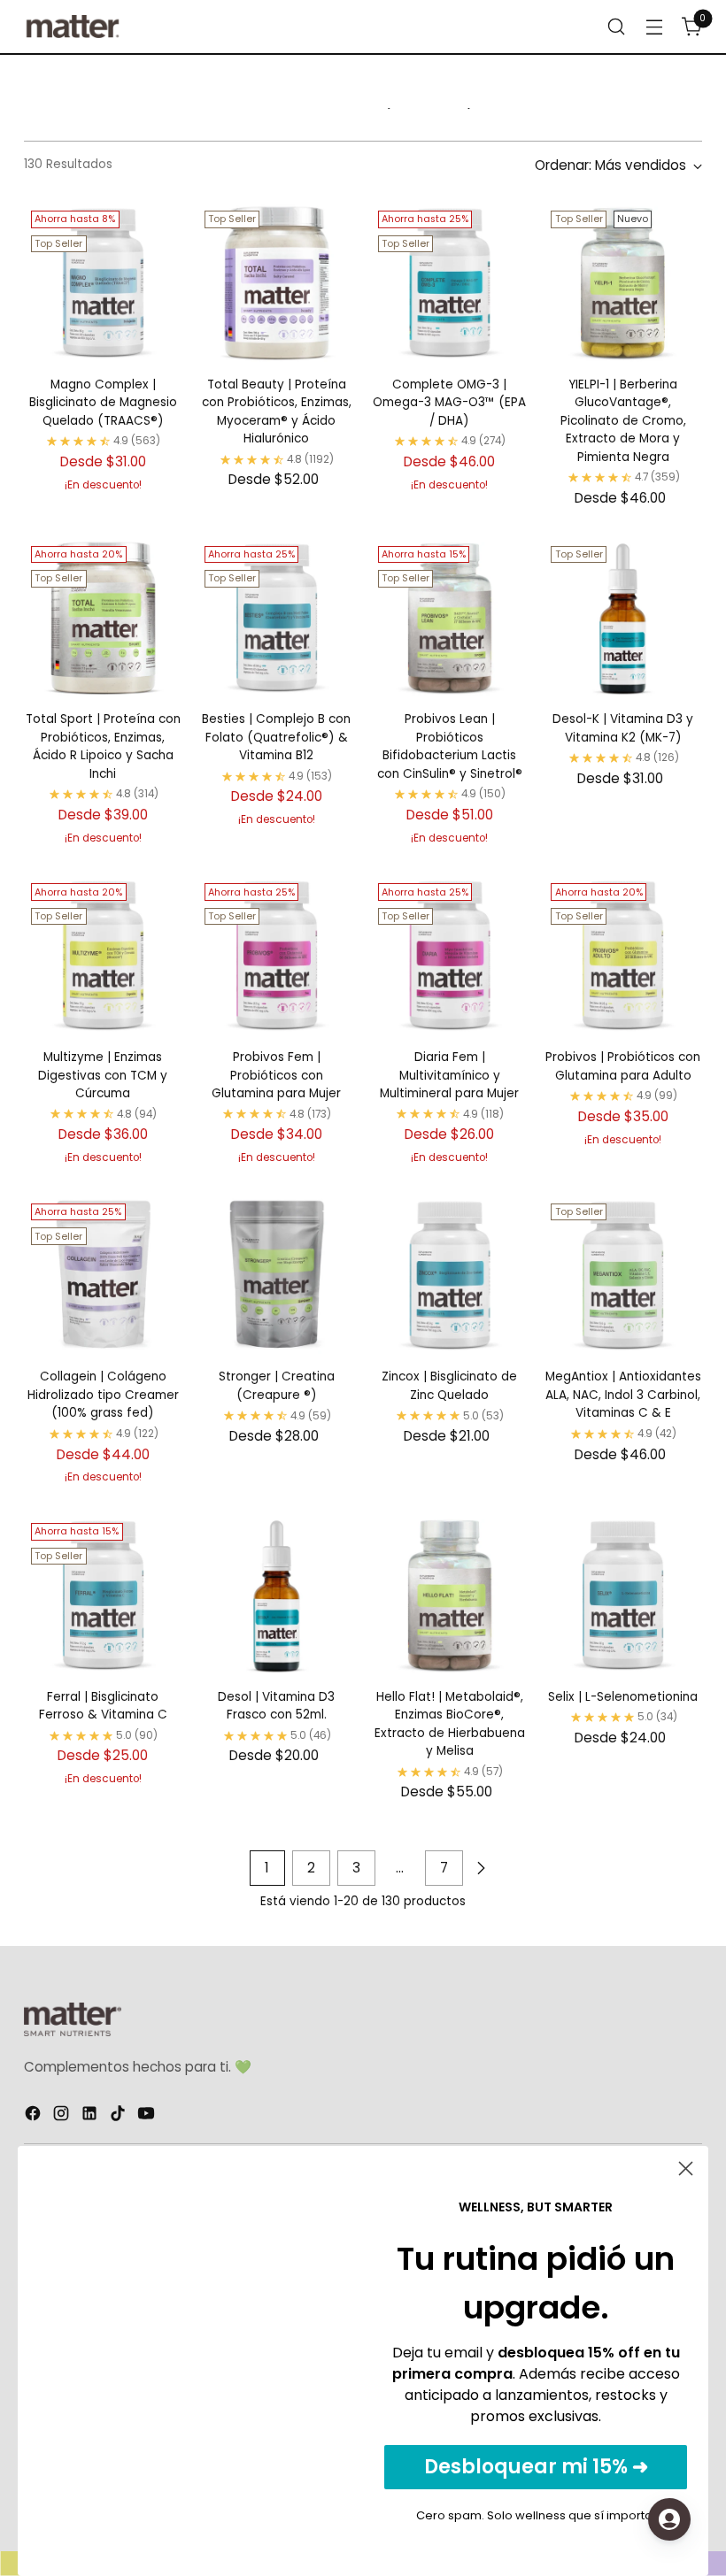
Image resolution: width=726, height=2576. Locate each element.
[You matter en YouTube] (148, 2116)
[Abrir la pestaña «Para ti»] (669, 2519)
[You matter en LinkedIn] (91, 2116)
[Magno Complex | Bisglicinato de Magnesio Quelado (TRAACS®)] (103, 283)
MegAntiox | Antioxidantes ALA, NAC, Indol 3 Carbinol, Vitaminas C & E (623, 1395)
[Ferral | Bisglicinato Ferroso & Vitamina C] (103, 1595)
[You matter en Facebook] (35, 2116)
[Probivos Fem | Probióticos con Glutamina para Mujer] (277, 955)
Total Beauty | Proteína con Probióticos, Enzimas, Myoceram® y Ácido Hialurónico (277, 411)
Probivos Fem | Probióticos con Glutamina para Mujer (276, 1075)
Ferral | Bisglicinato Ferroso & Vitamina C (103, 1706)
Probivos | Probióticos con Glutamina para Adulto (623, 1066)
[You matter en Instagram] (63, 2116)
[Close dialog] (686, 2168)
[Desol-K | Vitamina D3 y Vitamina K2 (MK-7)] (623, 618)
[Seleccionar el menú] (617, 27)
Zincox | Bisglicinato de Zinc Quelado (449, 1385)
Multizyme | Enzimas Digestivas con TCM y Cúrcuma (103, 1075)
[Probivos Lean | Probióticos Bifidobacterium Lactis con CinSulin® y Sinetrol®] (450, 618)
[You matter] (73, 27)
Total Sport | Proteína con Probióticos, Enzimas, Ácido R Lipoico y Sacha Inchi (103, 746)
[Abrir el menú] (655, 27)
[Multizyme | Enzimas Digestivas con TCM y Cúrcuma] (103, 955)
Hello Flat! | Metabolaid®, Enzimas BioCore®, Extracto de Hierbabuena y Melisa (450, 1724)
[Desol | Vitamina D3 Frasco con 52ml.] (277, 1595)
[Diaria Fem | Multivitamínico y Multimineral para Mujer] (450, 955)
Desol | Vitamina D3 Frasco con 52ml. (276, 1706)
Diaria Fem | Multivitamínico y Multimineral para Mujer (449, 1075)
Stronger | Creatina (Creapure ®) (277, 1385)
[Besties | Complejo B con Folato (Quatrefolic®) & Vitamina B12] (277, 618)
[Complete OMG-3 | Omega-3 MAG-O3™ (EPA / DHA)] (450, 283)
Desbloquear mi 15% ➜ (536, 2467)
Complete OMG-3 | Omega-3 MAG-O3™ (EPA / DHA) (449, 403)
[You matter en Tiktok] (120, 2116)
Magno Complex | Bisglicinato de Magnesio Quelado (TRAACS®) (103, 403)
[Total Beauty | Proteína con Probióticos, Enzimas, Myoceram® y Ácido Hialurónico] (277, 283)
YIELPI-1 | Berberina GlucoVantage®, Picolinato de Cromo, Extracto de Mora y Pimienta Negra (623, 421)
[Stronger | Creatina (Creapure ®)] (277, 1276)
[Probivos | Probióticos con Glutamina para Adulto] (623, 955)
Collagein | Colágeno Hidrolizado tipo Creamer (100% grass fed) (103, 1395)
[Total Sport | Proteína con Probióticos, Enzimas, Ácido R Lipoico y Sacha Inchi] (103, 618)
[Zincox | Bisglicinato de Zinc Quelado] (450, 1276)
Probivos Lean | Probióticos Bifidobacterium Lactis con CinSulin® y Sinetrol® (450, 746)
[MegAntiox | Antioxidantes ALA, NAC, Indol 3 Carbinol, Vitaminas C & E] (623, 1276)
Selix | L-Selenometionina (623, 1697)
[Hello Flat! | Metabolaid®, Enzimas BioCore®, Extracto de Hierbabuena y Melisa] (450, 1595)
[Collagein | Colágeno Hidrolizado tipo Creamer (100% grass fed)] (103, 1276)
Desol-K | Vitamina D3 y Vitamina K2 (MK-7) (623, 728)
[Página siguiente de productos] (481, 1868)
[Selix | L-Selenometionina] (623, 1595)
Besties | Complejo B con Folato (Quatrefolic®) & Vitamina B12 (276, 737)
